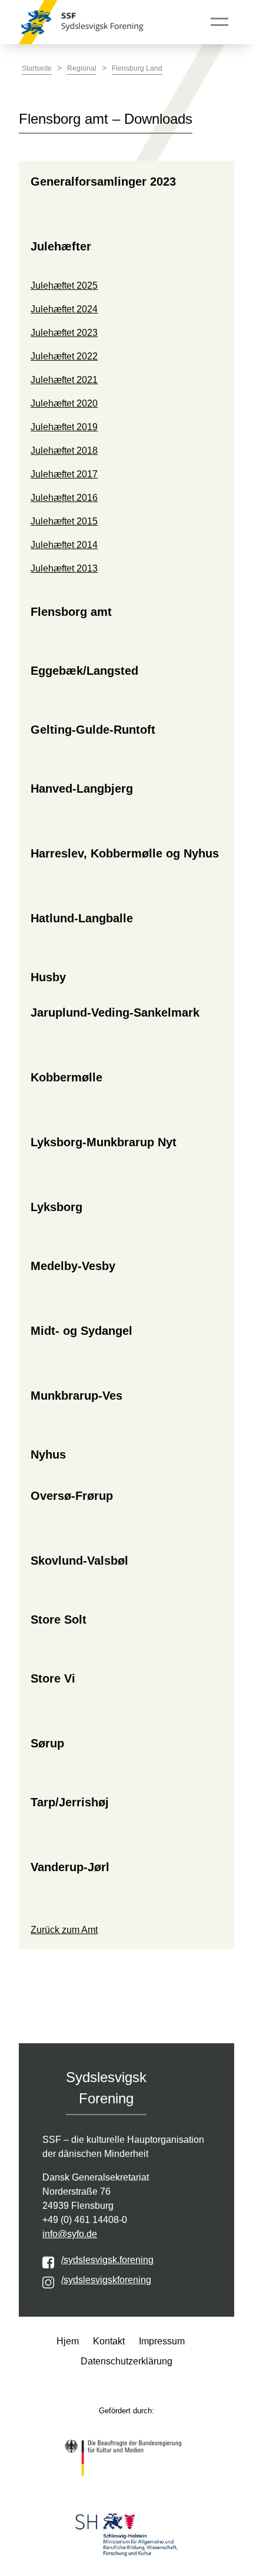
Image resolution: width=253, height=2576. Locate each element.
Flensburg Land (137, 68)
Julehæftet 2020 (64, 403)
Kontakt (109, 2341)
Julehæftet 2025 (64, 286)
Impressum (162, 2341)
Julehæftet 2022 (64, 356)
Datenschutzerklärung (126, 2361)
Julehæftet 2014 (64, 545)
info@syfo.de (70, 2234)
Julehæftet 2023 (64, 333)
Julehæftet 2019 (64, 427)
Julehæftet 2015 (64, 521)
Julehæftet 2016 (64, 498)
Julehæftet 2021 (64, 380)
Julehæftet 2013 (64, 568)
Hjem (68, 2341)
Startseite (37, 68)
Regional (82, 68)
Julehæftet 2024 (64, 309)
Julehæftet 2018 (64, 451)
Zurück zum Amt (64, 1930)
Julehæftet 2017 (64, 474)
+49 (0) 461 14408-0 (85, 2220)
